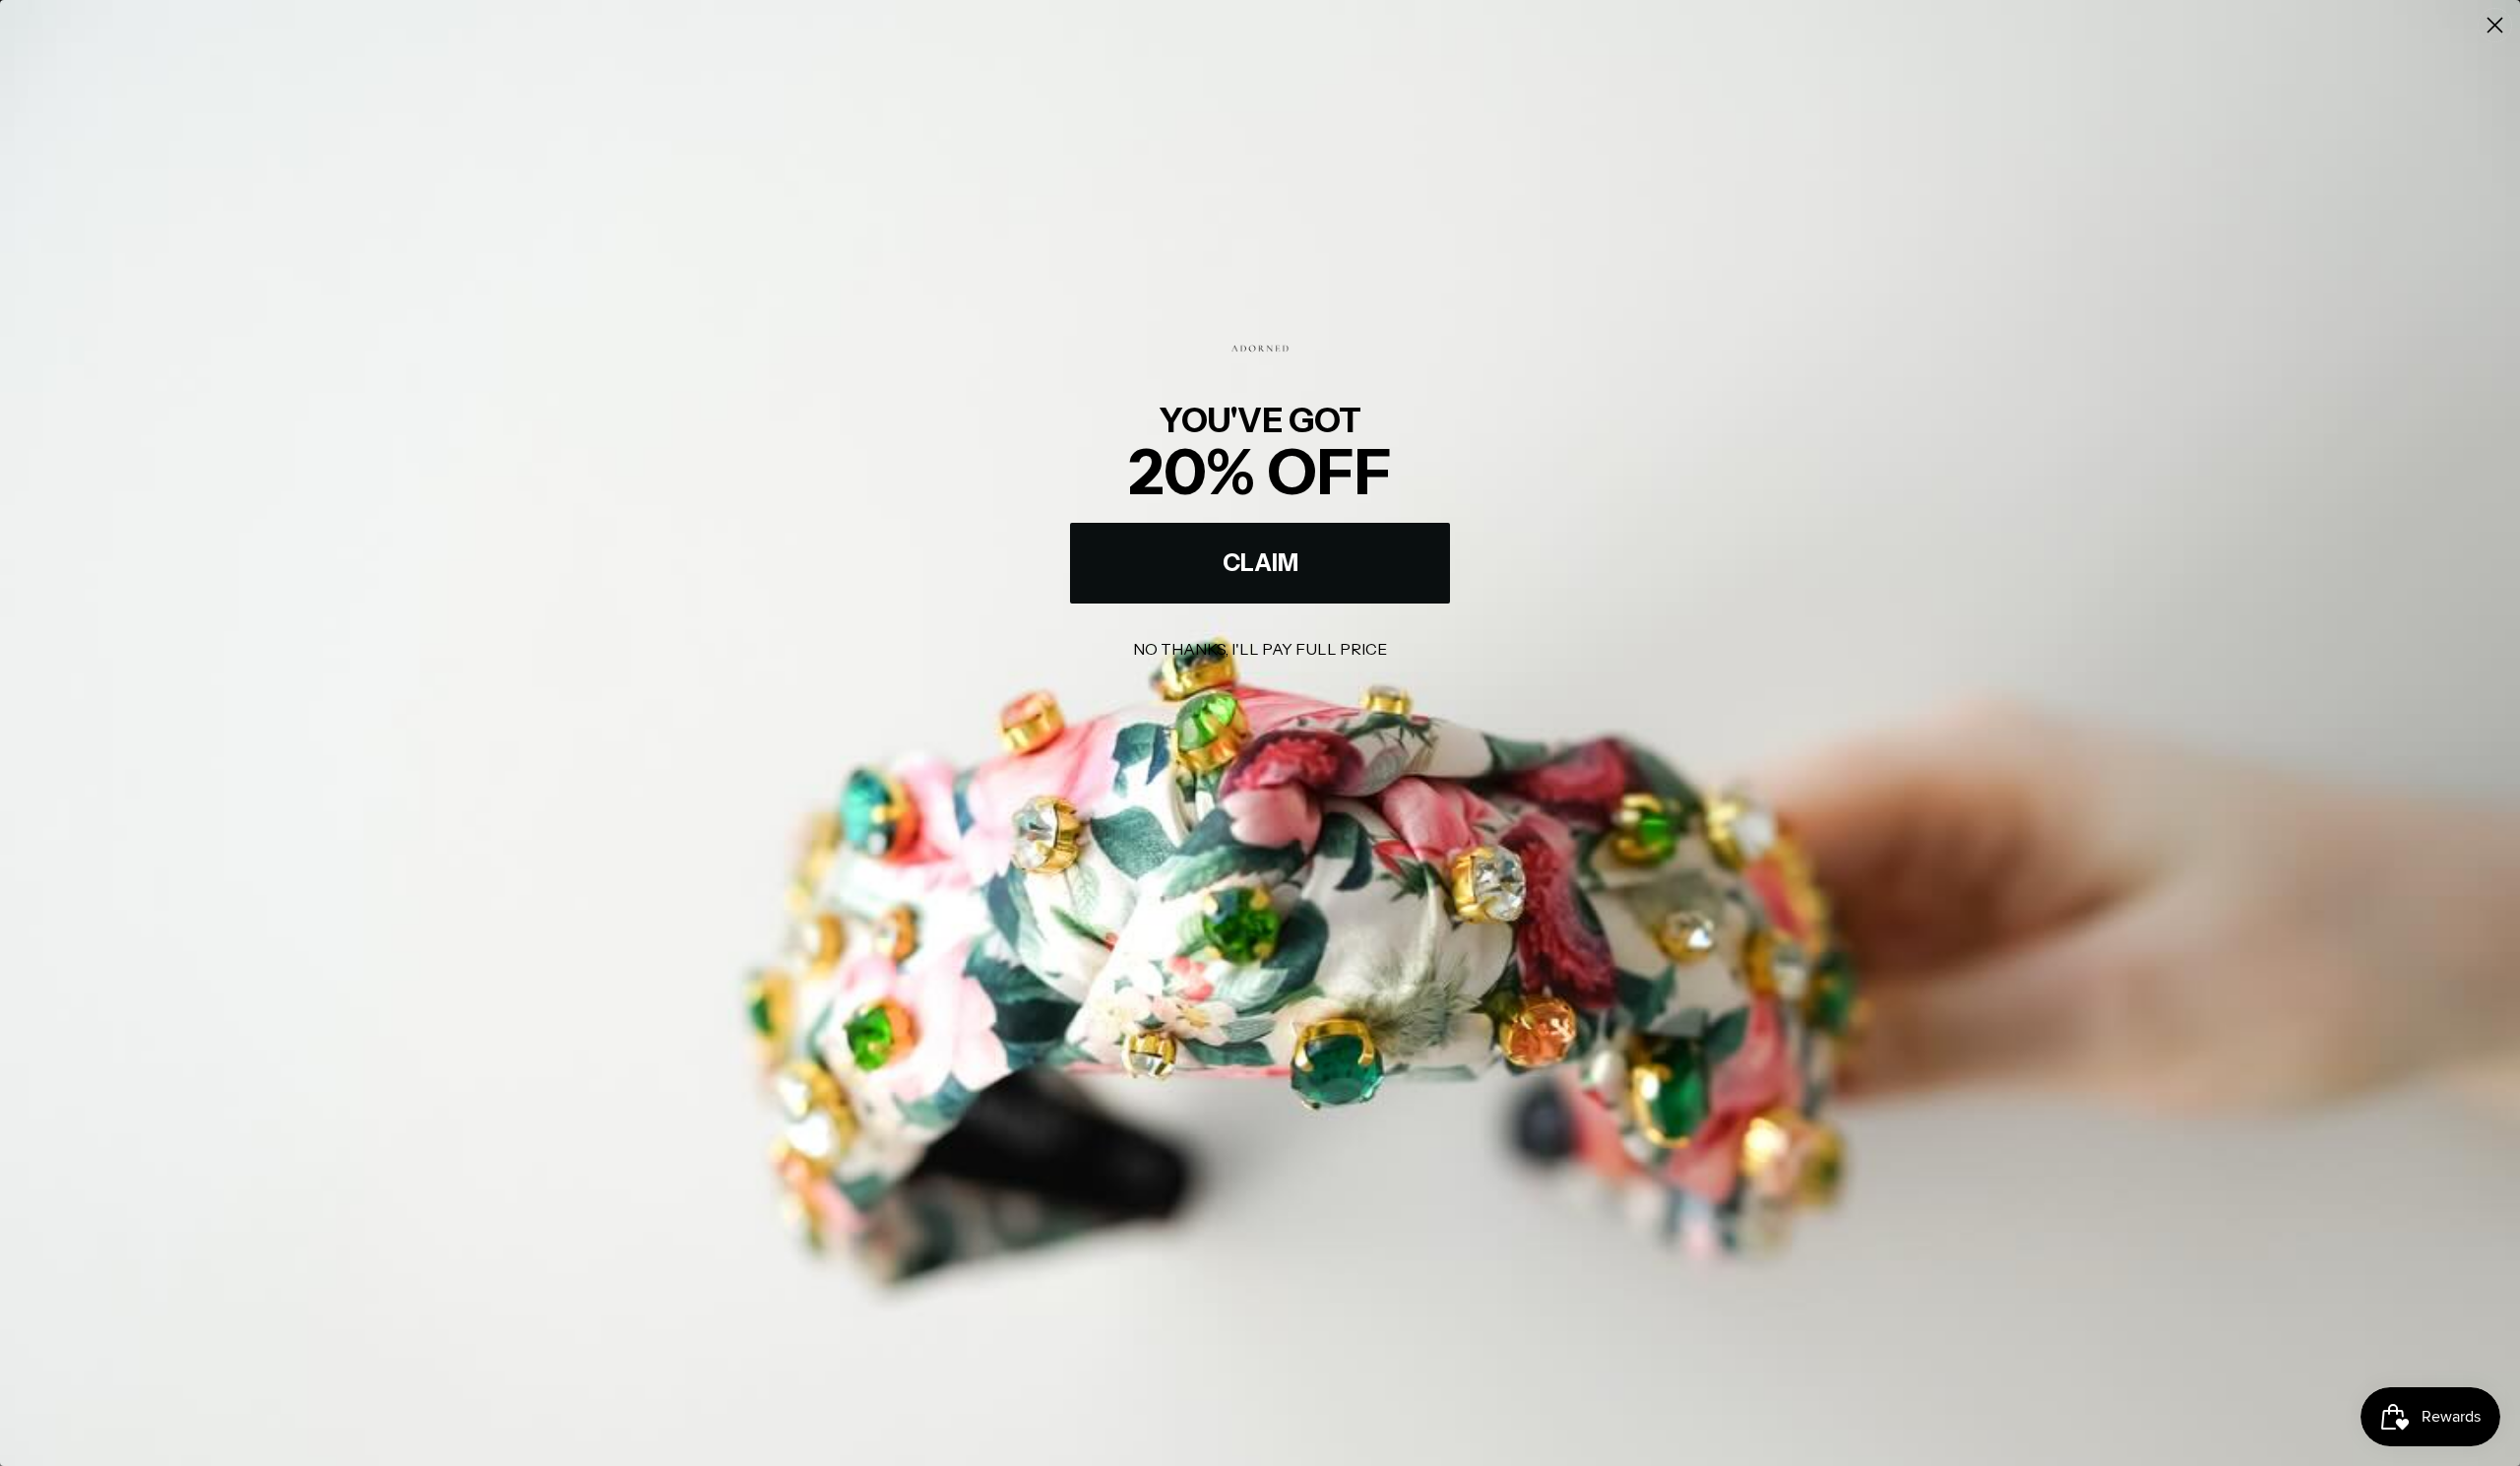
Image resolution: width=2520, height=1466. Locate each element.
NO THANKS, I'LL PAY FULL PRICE (1260, 649)
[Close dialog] (2495, 25)
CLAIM (1260, 563)
